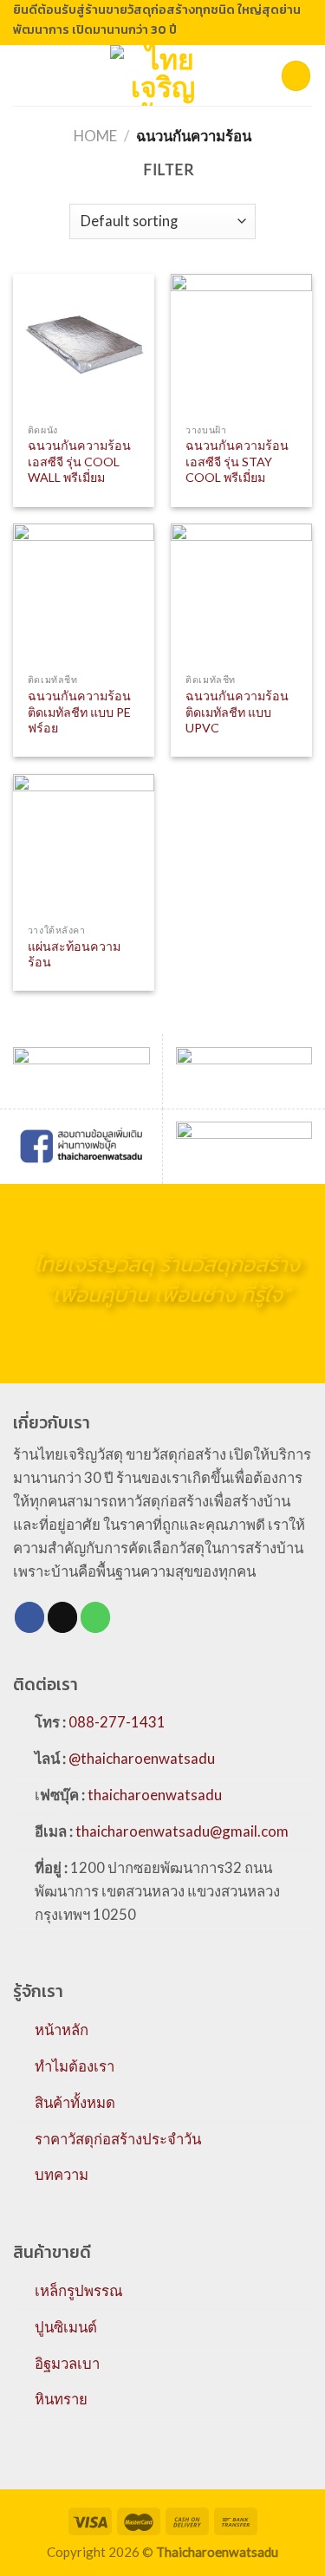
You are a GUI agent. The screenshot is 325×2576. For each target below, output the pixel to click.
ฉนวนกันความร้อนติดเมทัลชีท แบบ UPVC (237, 712)
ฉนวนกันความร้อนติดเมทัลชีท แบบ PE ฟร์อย (79, 712)
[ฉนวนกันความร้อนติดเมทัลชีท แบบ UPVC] (241, 594)
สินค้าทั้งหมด (75, 2102)
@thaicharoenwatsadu (142, 1758)
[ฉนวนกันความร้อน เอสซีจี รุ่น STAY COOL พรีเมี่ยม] (241, 345)
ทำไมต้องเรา (75, 2066)
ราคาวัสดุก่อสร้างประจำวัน (118, 2139)
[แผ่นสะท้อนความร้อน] (84, 845)
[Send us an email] (63, 1617)
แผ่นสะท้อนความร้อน (74, 954)
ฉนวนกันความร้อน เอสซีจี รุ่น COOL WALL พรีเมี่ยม (79, 461)
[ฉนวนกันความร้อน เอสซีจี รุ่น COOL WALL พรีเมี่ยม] (84, 345)
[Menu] (24, 76)
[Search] (296, 75)
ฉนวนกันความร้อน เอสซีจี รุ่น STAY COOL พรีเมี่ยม (237, 461)
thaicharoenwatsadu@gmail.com (182, 1831)
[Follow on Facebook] (30, 1617)
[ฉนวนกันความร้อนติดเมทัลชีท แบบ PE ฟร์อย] (84, 594)
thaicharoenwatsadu (155, 1795)
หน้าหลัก (62, 2030)
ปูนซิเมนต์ (66, 2327)
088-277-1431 (117, 1722)
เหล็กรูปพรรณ (79, 2290)
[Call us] (96, 1617)
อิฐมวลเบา (67, 2363)
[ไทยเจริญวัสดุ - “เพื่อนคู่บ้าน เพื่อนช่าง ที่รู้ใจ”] (163, 75)
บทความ (62, 2174)
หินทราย (61, 2399)
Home (95, 136)
